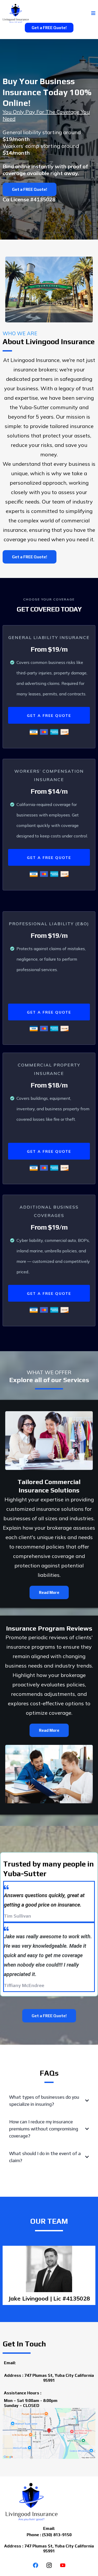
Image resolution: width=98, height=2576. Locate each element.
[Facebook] (36, 2565)
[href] (49, 2433)
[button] (93, 13)
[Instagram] (49, 2565)
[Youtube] (63, 2565)
